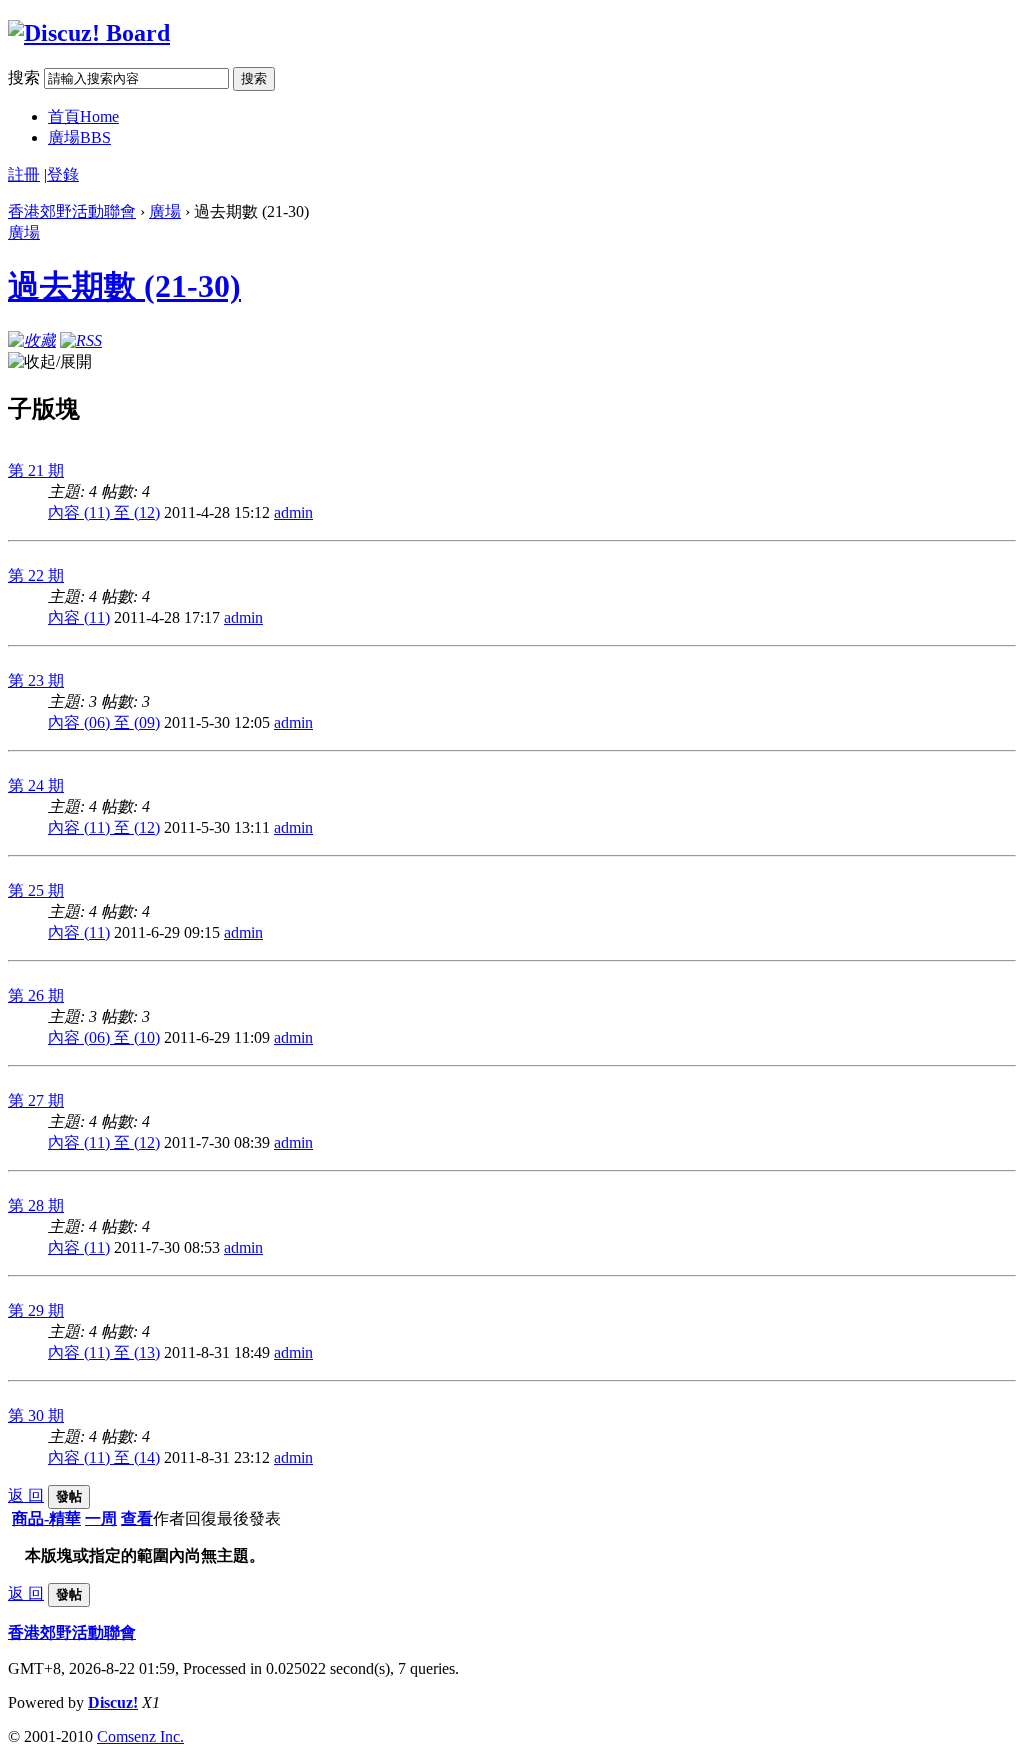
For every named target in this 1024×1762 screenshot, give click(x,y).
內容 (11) (79, 617)
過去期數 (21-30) (124, 286)
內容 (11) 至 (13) (104, 1352)
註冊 (24, 174)
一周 (101, 1518)
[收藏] (32, 340)
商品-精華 (46, 1518)
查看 (137, 1518)
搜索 (24, 77)
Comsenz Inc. (140, 1736)
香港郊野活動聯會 (72, 211)
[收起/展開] (50, 362)
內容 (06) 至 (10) (104, 1037)
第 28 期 (36, 1205)
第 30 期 (36, 1415)
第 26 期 (36, 995)
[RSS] (81, 340)
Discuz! (113, 1702)
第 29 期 (36, 1310)
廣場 (79, 137)
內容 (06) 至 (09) (104, 722)
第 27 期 (36, 1100)
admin (293, 512)
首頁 (83, 116)
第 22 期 (36, 575)
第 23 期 (36, 680)
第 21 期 (36, 470)
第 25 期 (36, 890)
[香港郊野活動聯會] (89, 33)
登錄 (63, 174)
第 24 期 (36, 785)
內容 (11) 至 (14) (104, 1457)
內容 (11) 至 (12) (104, 512)
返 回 (26, 1495)
